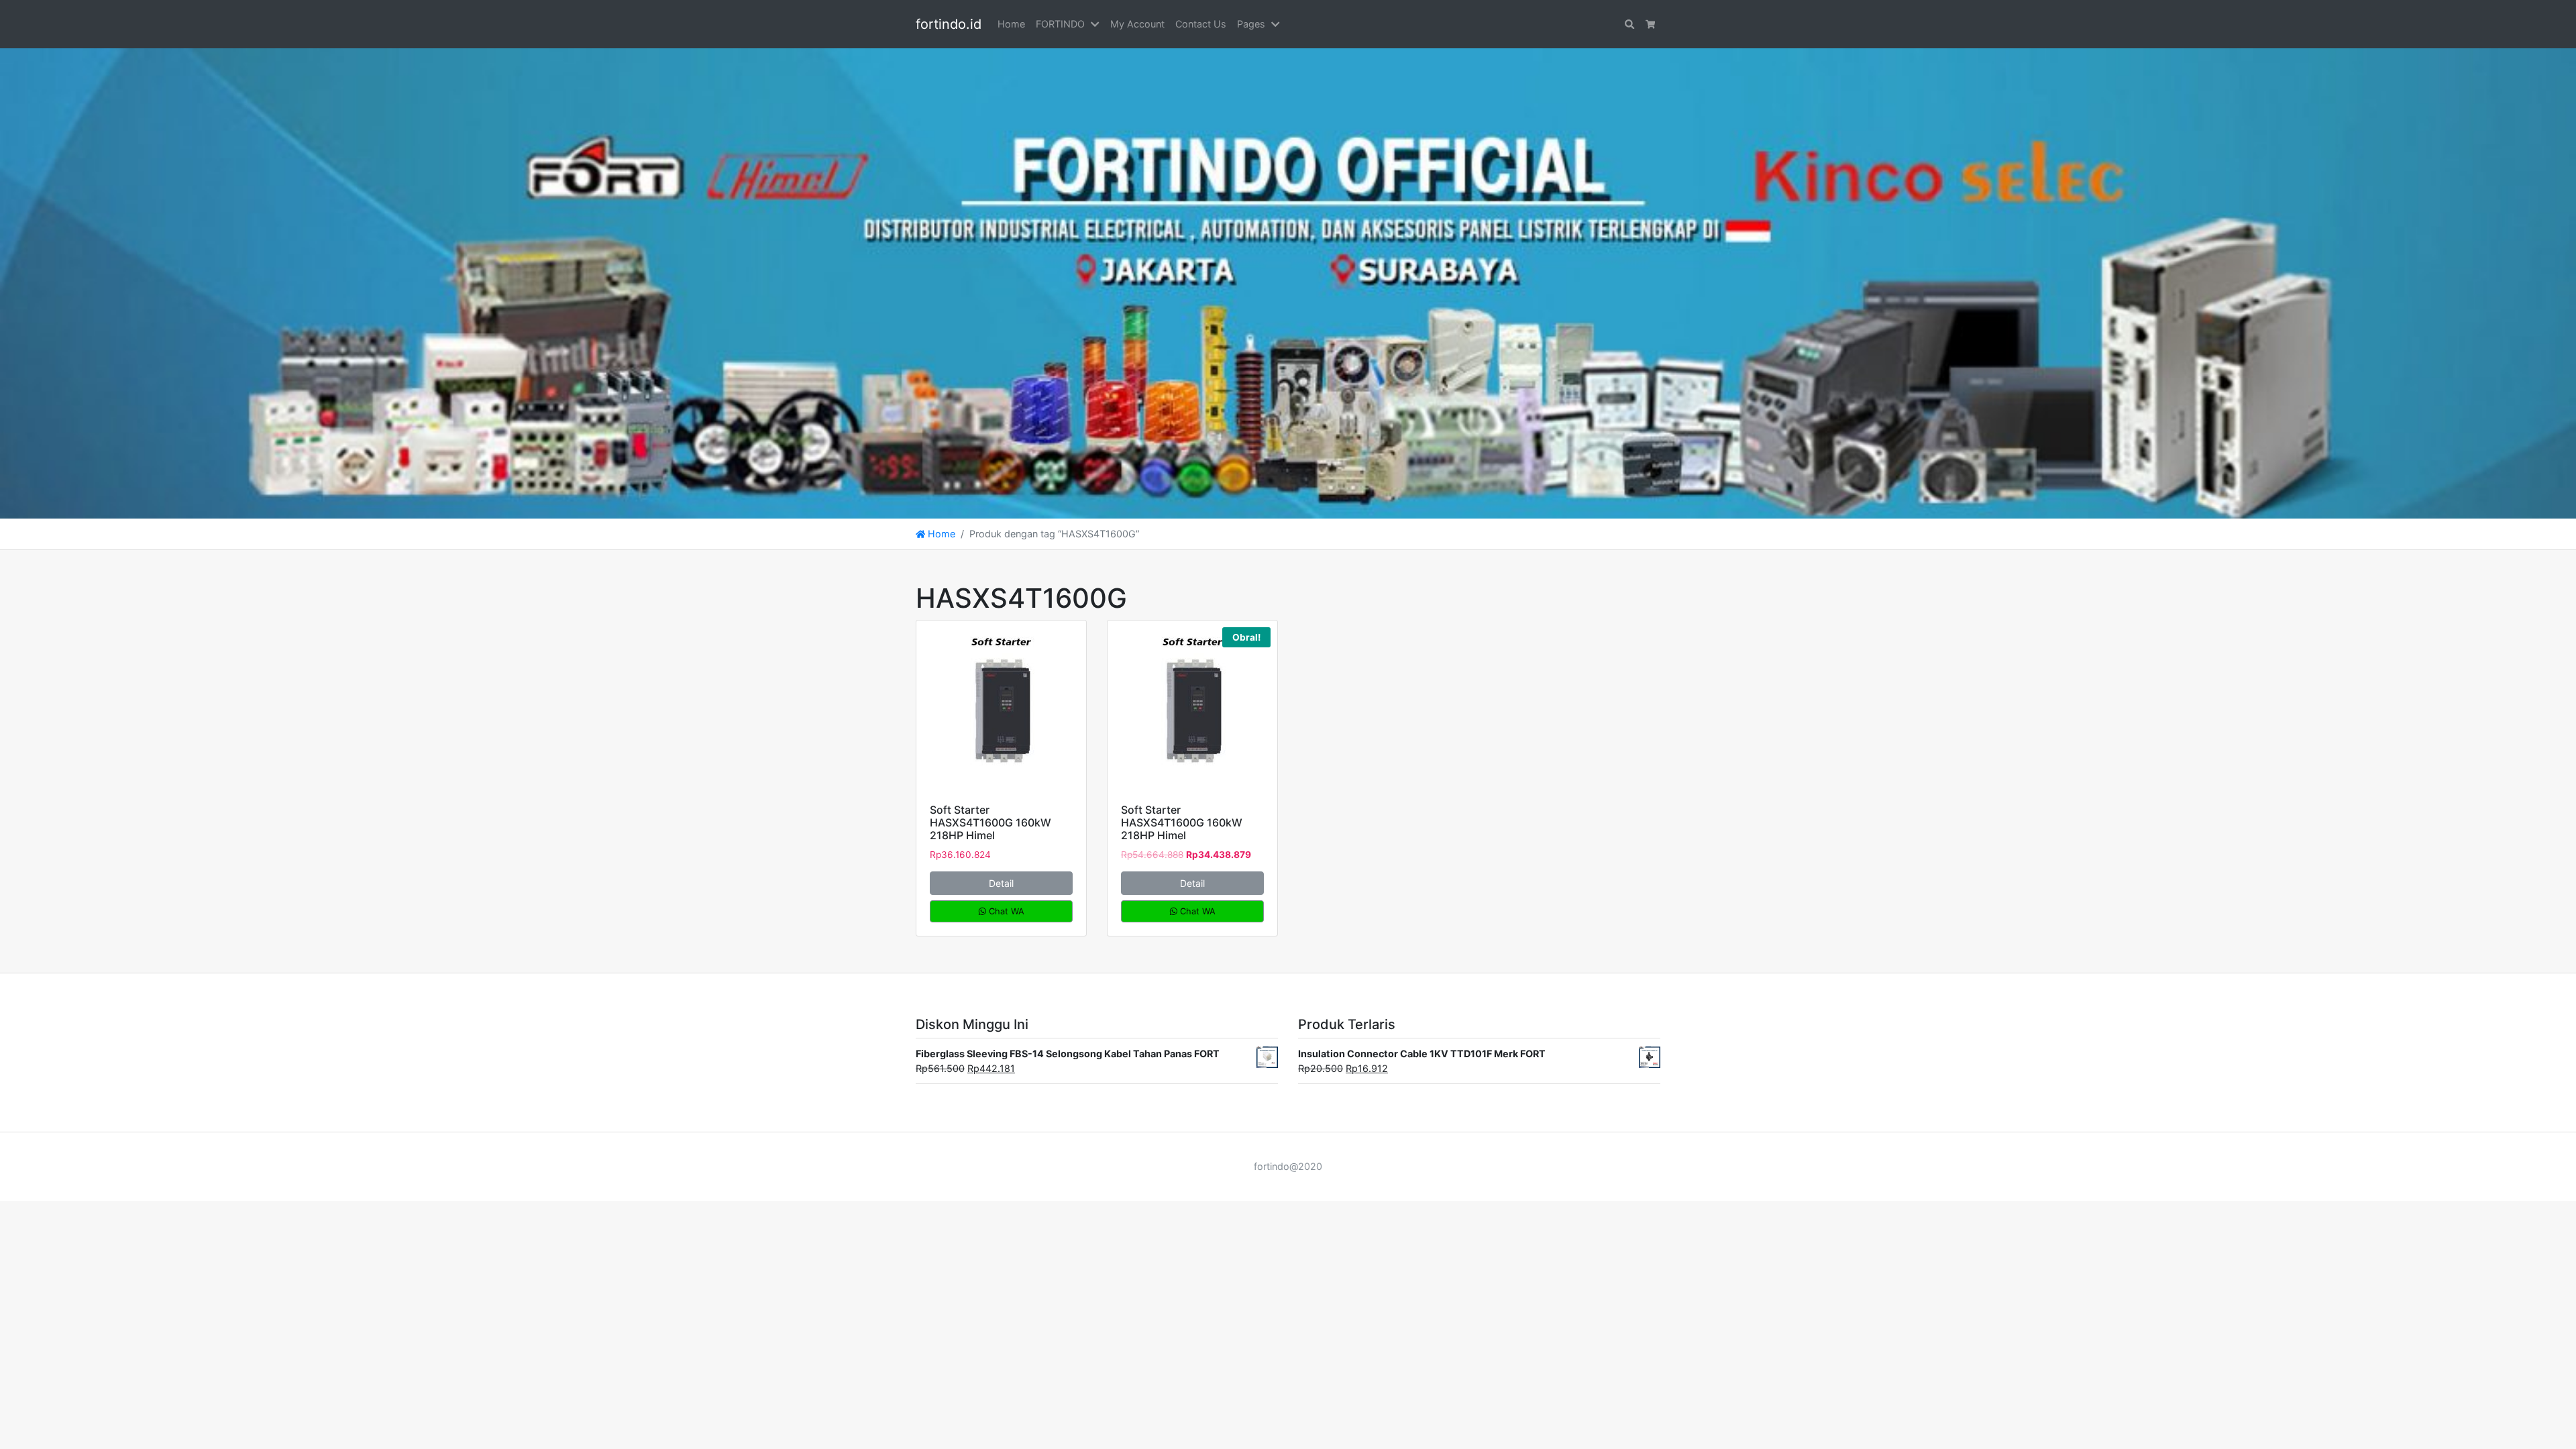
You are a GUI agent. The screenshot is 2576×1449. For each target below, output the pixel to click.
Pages (1251, 24)
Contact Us (1201, 24)
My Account (1137, 24)
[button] (1097, 24)
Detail (1001, 883)
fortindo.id (949, 24)
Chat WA (1005, 911)
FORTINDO (1060, 24)
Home (1011, 24)
